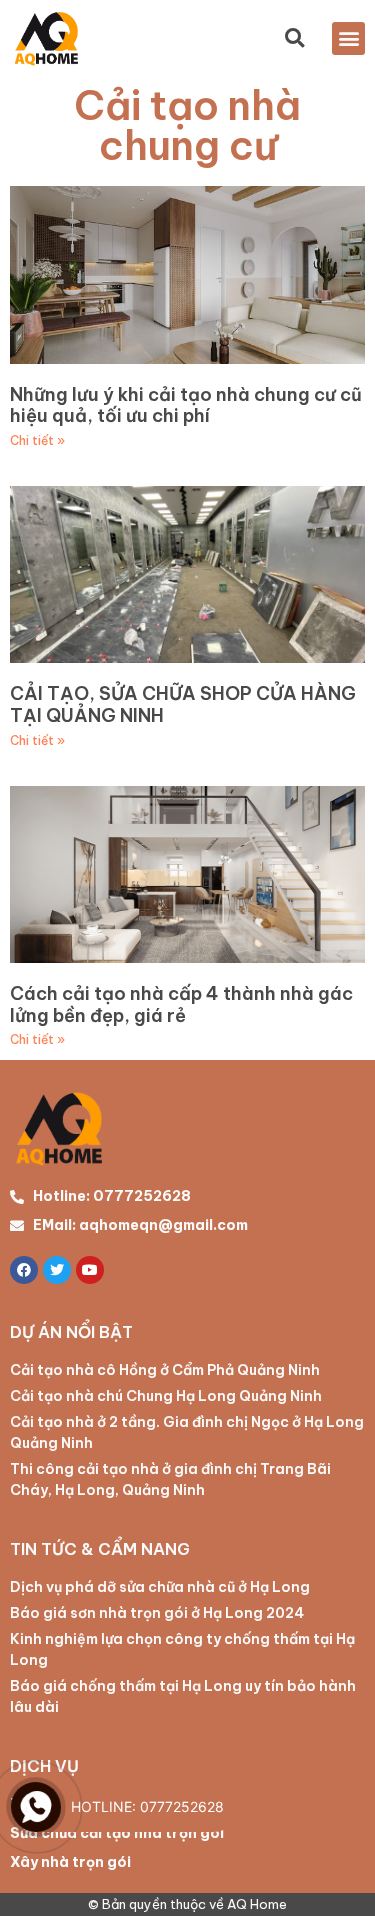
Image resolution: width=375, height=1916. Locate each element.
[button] (348, 38)
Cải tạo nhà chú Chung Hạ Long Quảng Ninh (166, 1396)
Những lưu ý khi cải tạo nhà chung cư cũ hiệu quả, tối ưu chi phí (186, 405)
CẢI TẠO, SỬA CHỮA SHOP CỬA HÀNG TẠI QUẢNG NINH (183, 704)
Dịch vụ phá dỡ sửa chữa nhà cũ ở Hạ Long (160, 1587)
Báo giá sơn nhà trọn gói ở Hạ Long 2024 (157, 1613)
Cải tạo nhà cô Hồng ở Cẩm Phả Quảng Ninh (165, 1370)
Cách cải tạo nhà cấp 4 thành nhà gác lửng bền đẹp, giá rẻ (181, 1004)
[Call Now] (36, 1807)
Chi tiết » (37, 440)
